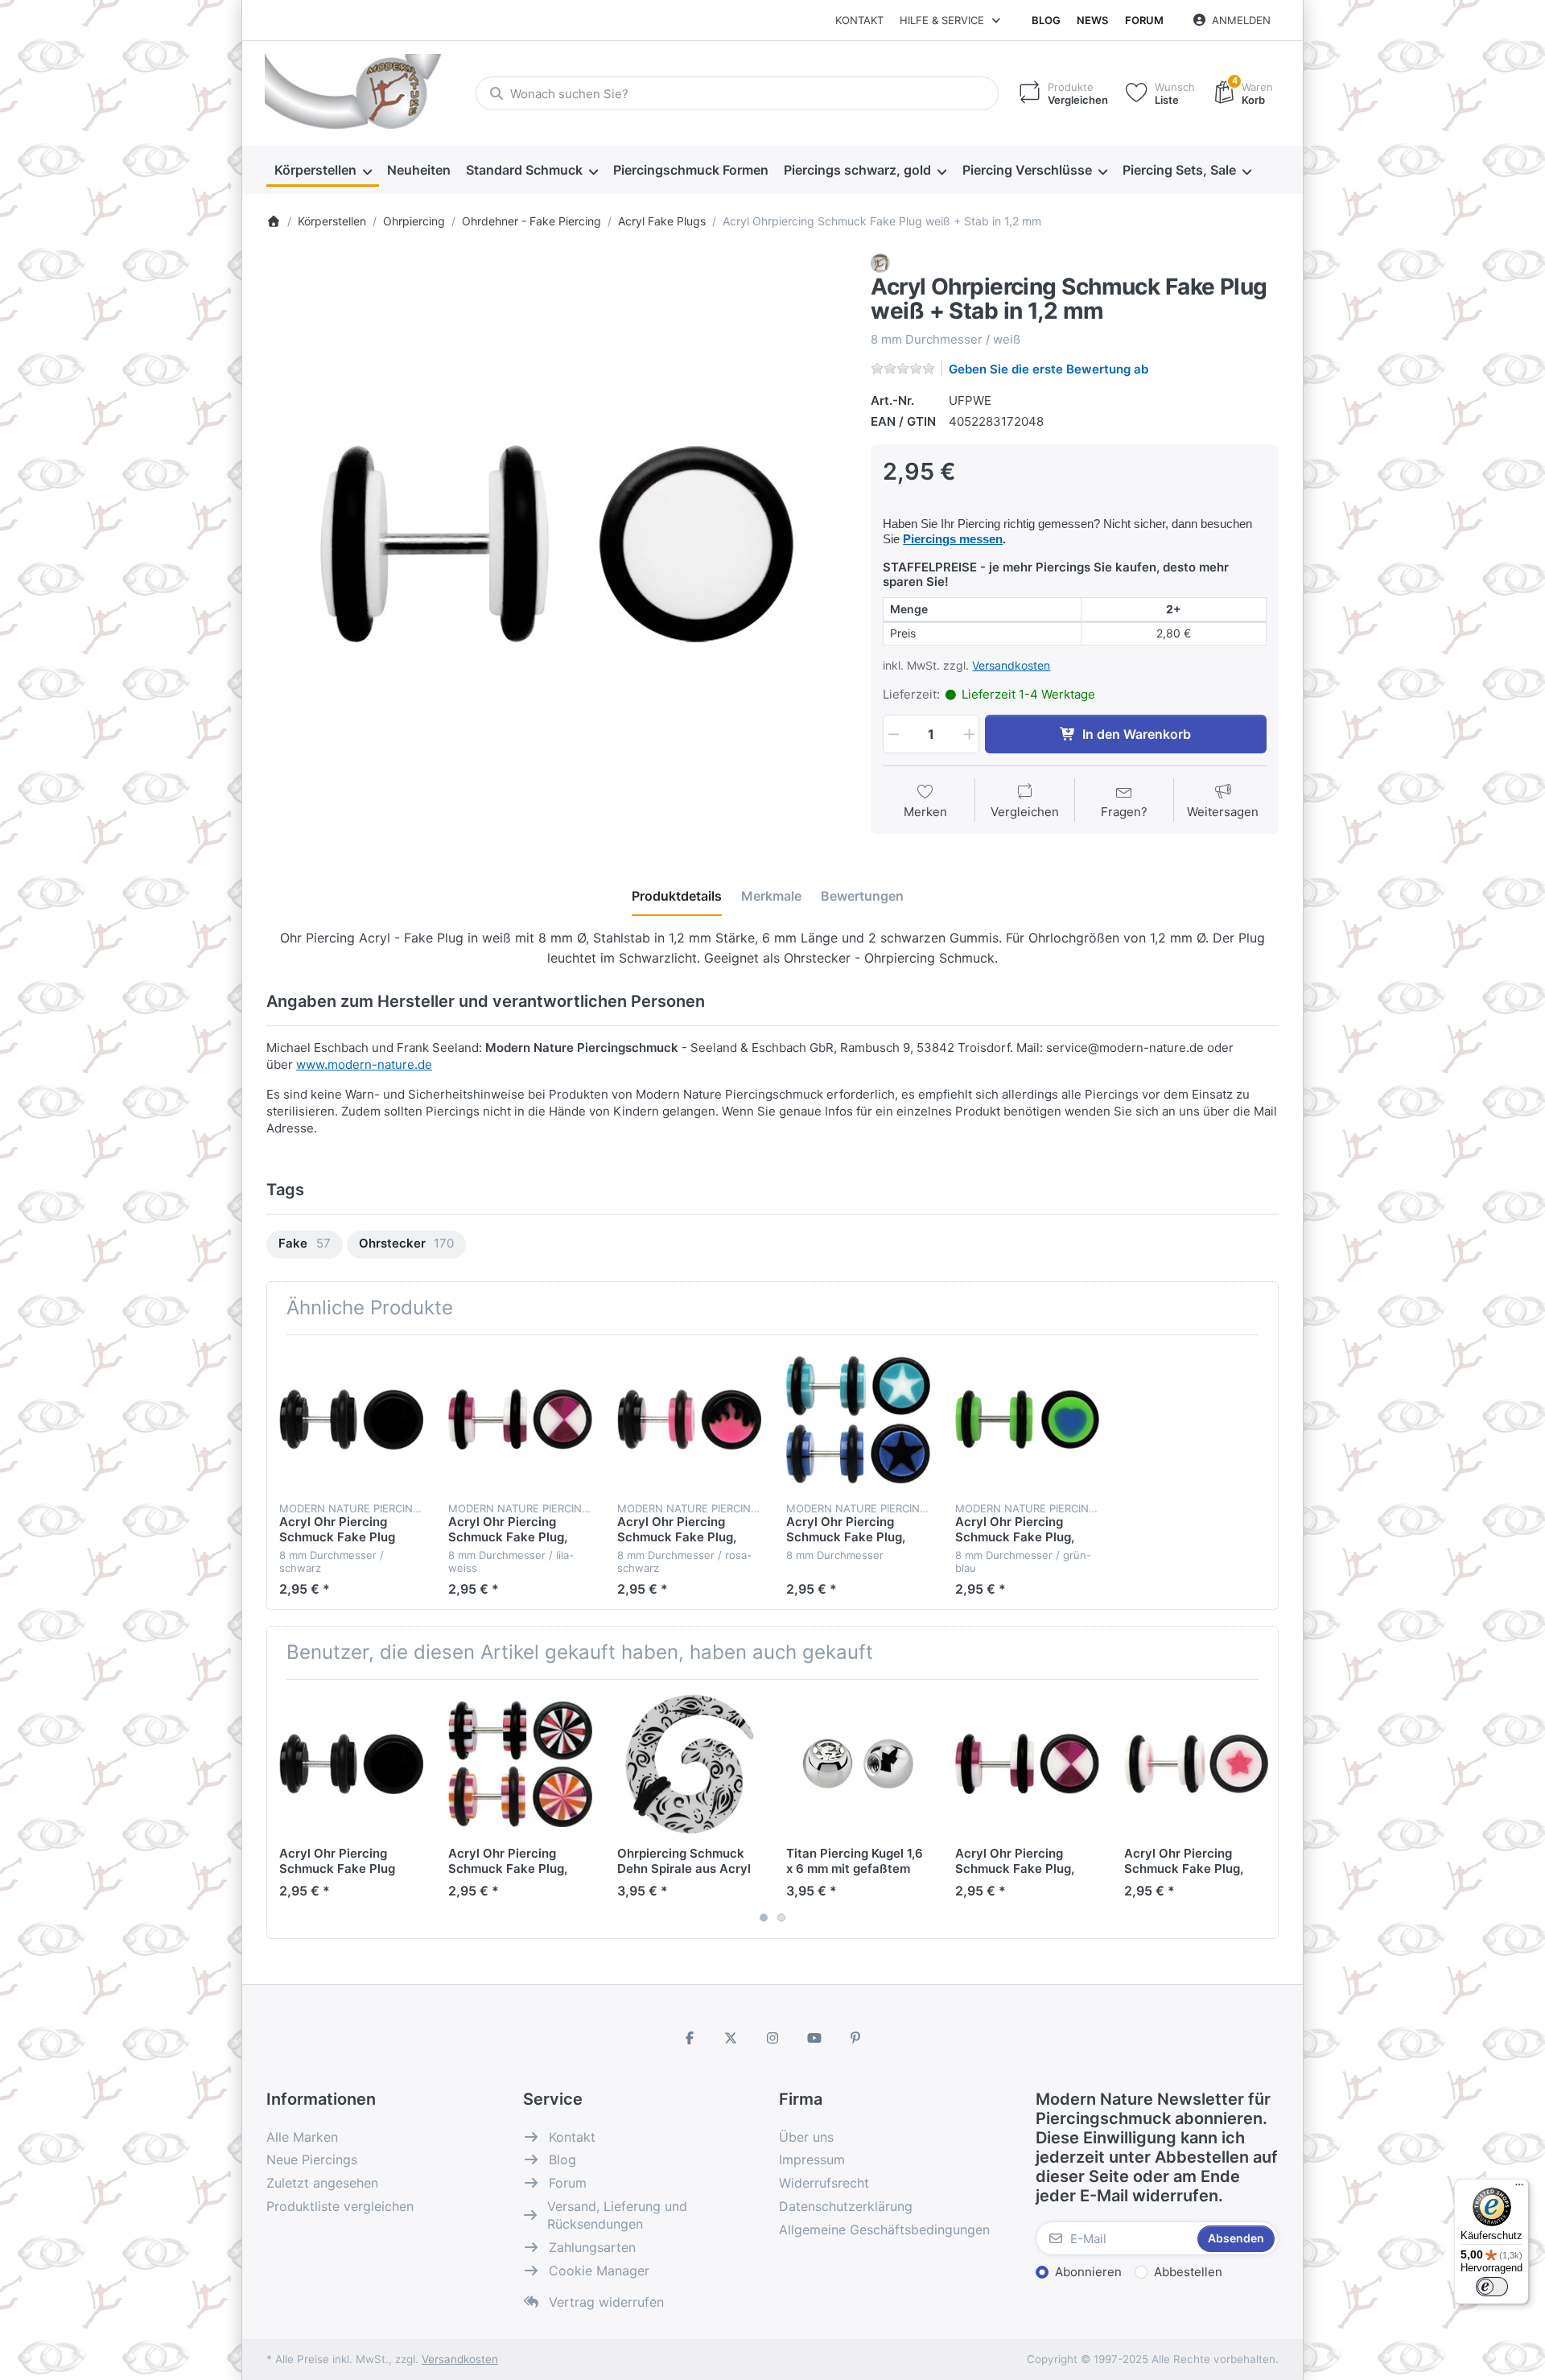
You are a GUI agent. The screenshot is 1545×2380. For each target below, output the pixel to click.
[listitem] (557, 544)
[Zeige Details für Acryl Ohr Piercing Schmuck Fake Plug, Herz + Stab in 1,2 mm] (1027, 1419)
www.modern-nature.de (364, 1064)
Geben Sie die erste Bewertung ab (1049, 369)
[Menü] (1519, 2188)
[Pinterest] (855, 2038)
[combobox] (737, 93)
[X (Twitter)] (731, 2038)
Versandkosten (1011, 665)
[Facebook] (690, 2038)
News (1092, 20)
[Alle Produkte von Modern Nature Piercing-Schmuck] (880, 262)
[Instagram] (772, 2038)
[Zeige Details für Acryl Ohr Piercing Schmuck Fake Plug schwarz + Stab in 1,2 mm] (351, 1419)
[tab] (677, 897)
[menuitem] (323, 171)
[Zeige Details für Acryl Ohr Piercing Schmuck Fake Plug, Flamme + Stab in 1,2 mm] (689, 1419)
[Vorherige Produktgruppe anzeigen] (285, 1809)
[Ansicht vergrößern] (557, 544)
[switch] (1492, 2287)
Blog (1046, 20)
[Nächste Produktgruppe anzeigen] (1260, 1809)
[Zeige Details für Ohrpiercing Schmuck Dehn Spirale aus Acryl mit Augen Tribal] (689, 1764)
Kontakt (859, 20)
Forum (1144, 20)
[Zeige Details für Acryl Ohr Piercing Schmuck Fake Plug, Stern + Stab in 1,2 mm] (1196, 1764)
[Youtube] (814, 2038)
